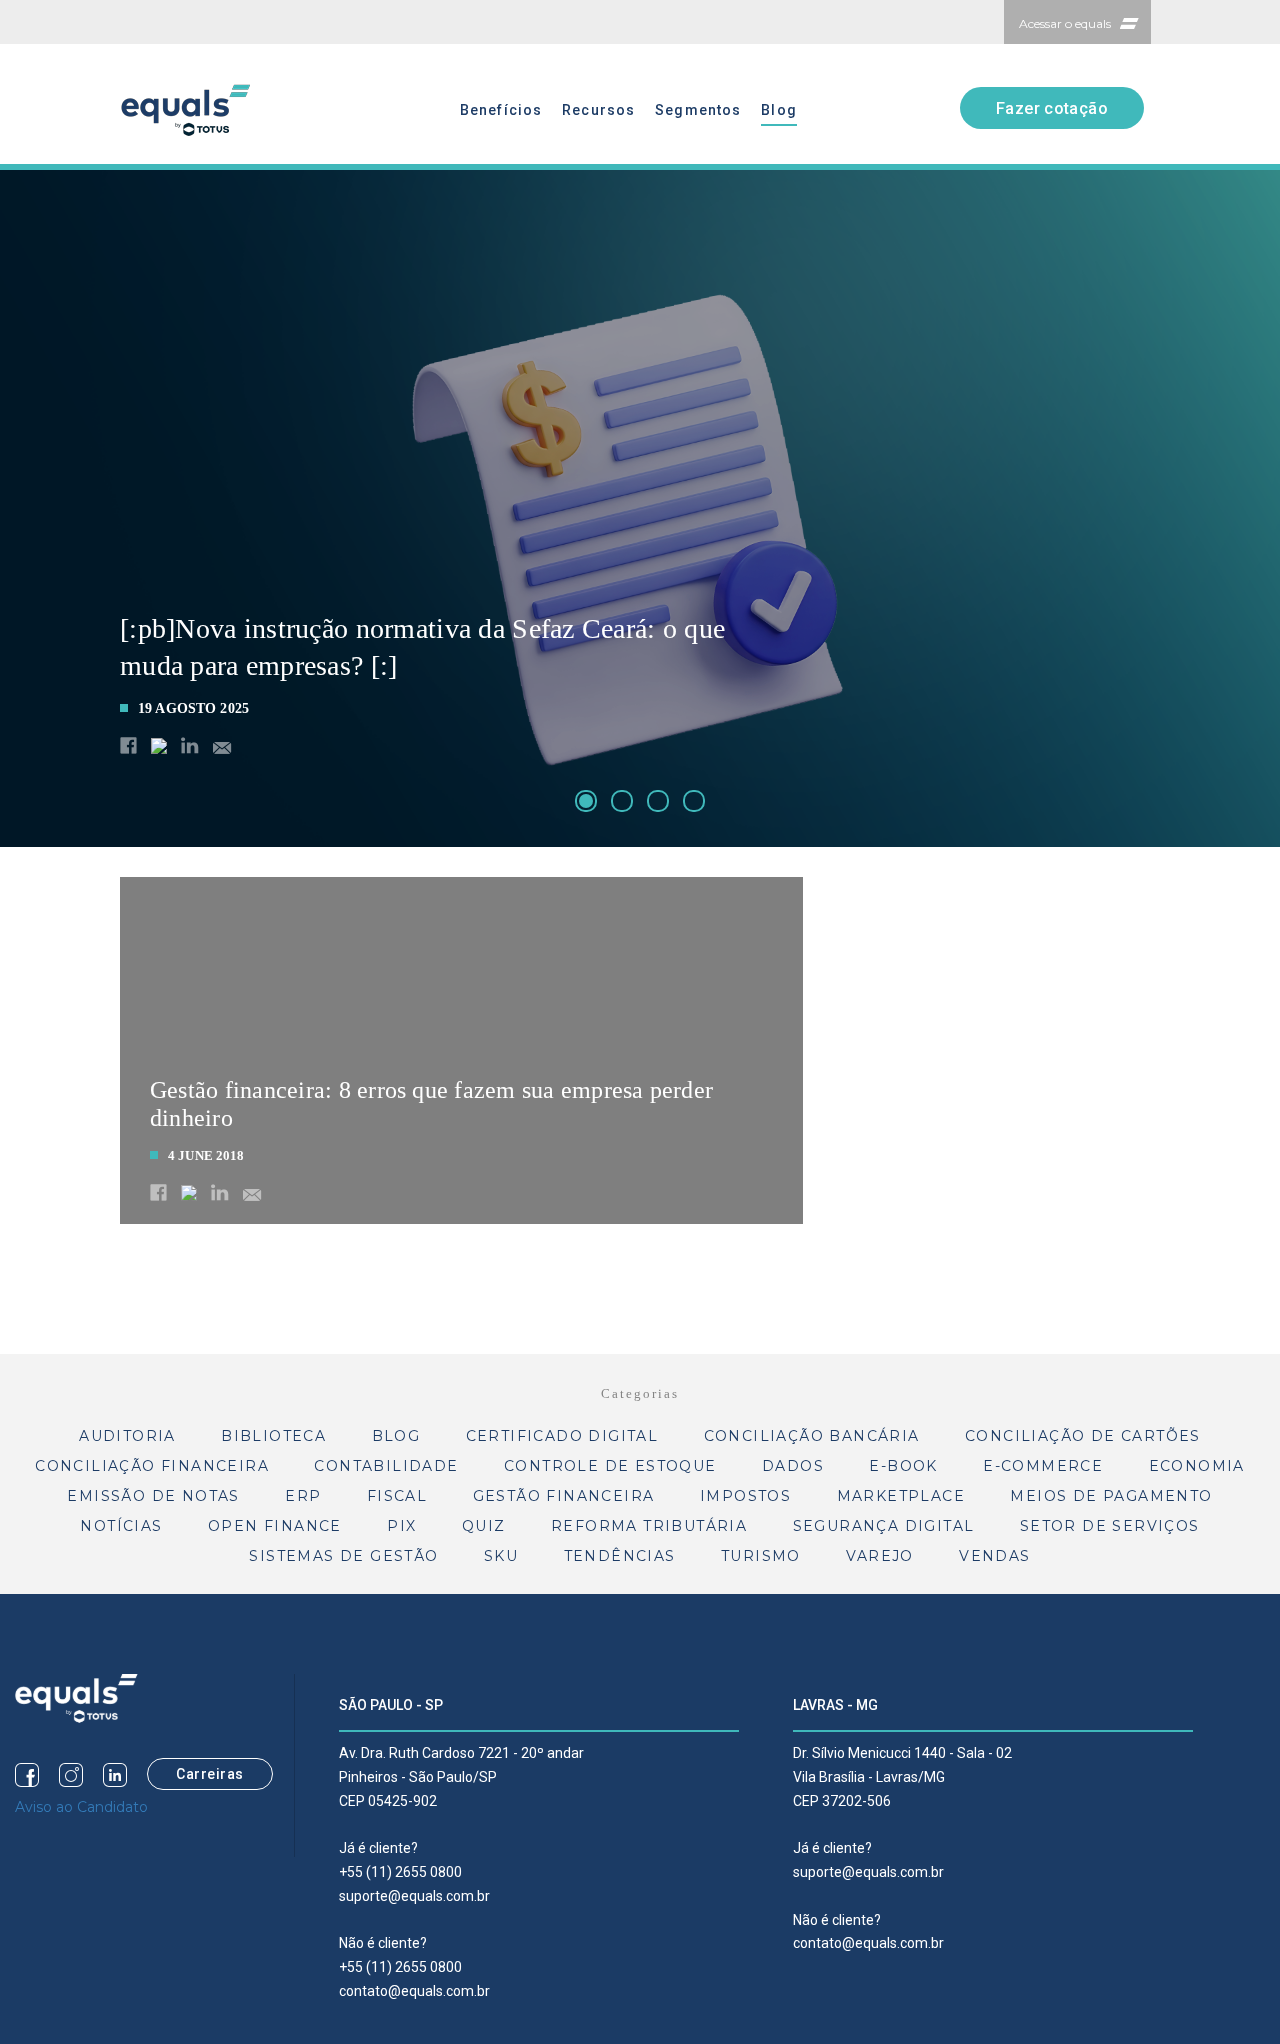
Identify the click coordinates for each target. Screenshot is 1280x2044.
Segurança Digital (884, 1526)
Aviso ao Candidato (81, 1807)
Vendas (994, 1556)
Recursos (598, 110)
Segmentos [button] (698, 110)
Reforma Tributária (649, 1526)
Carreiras (210, 1774)
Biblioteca (273, 1436)
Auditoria (127, 1436)
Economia (1197, 1466)
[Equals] (76, 1697)
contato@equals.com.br (414, 1991)
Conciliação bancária (812, 1436)
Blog (778, 110)
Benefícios (501, 110)
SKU (501, 1556)
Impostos (745, 1496)
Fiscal (397, 1496)
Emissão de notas (153, 1496)
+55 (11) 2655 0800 (400, 1872)
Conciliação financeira (152, 1466)
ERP (303, 1496)
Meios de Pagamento (1111, 1496)
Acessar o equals (1065, 23)
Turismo (761, 1556)
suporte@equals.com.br (414, 1896)
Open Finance (275, 1526)
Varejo (879, 1556)
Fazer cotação (1052, 108)
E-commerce (1043, 1466)
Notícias (121, 1526)
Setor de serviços (1110, 1526)
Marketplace (901, 1496)
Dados (793, 1466)
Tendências (620, 1556)
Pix (401, 1526)
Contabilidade (386, 1466)
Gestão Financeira (564, 1496)
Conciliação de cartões (1083, 1436)
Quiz (484, 1526)
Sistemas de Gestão (343, 1556)
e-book (903, 1466)
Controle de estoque (610, 1466)
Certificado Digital (562, 1436)
